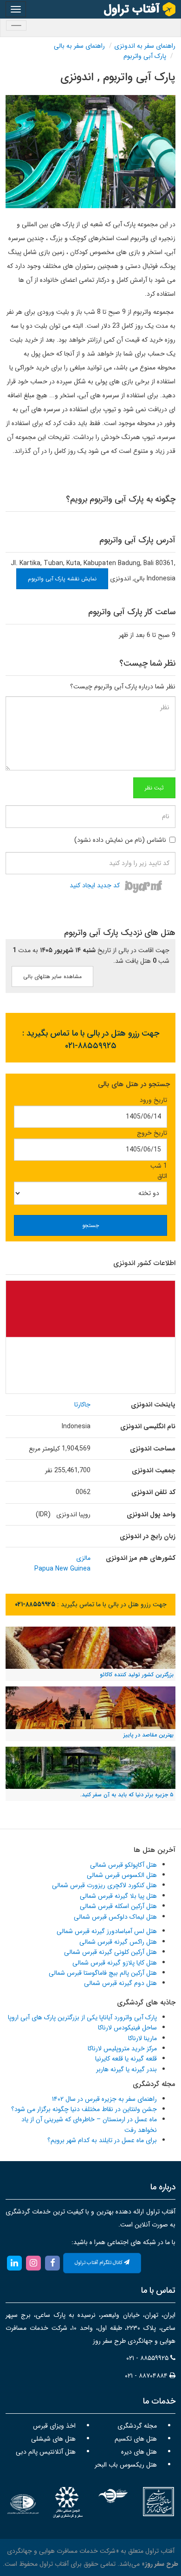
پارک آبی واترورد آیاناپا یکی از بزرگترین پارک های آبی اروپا (82, 2017)
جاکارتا (82, 1405)
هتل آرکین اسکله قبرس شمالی (118, 1906)
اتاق (162, 1176)
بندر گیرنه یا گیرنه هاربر (126, 2069)
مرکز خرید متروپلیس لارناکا (122, 2048)
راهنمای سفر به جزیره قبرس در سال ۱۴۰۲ (104, 2099)
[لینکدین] (14, 2263)
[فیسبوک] (53, 2263)
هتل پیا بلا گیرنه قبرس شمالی (118, 1896)
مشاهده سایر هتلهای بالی (52, 976)
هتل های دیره (139, 2452)
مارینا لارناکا (142, 2038)
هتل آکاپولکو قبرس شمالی (123, 1865)
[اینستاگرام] (33, 2263)
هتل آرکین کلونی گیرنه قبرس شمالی (110, 1952)
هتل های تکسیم (136, 2439)
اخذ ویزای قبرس (54, 2426)
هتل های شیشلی (53, 2439)
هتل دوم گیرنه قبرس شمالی (120, 1983)
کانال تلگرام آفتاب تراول (99, 2263)
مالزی (83, 1558)
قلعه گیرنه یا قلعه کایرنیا (126, 2059)
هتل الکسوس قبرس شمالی (122, 1875)
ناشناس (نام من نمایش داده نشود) (120, 840)
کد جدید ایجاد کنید (95, 886)
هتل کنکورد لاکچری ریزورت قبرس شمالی (104, 1885)
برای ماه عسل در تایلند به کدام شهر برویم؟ (102, 2140)
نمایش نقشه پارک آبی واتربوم (62, 579)
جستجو (90, 1225)
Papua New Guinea (62, 1569)
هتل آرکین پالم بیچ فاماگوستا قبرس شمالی (103, 1973)
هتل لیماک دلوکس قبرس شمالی (115, 1917)
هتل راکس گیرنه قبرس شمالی (118, 1942)
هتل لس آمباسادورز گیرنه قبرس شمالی (107, 1931)
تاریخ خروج (152, 1133)
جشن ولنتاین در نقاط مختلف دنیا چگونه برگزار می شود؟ (84, 2109)
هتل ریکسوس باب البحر (126, 2465)
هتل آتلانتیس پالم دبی (46, 2452)
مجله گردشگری (137, 2426)
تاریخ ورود (153, 1100)
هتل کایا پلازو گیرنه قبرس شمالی (115, 1963)
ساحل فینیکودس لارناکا (127, 2028)
